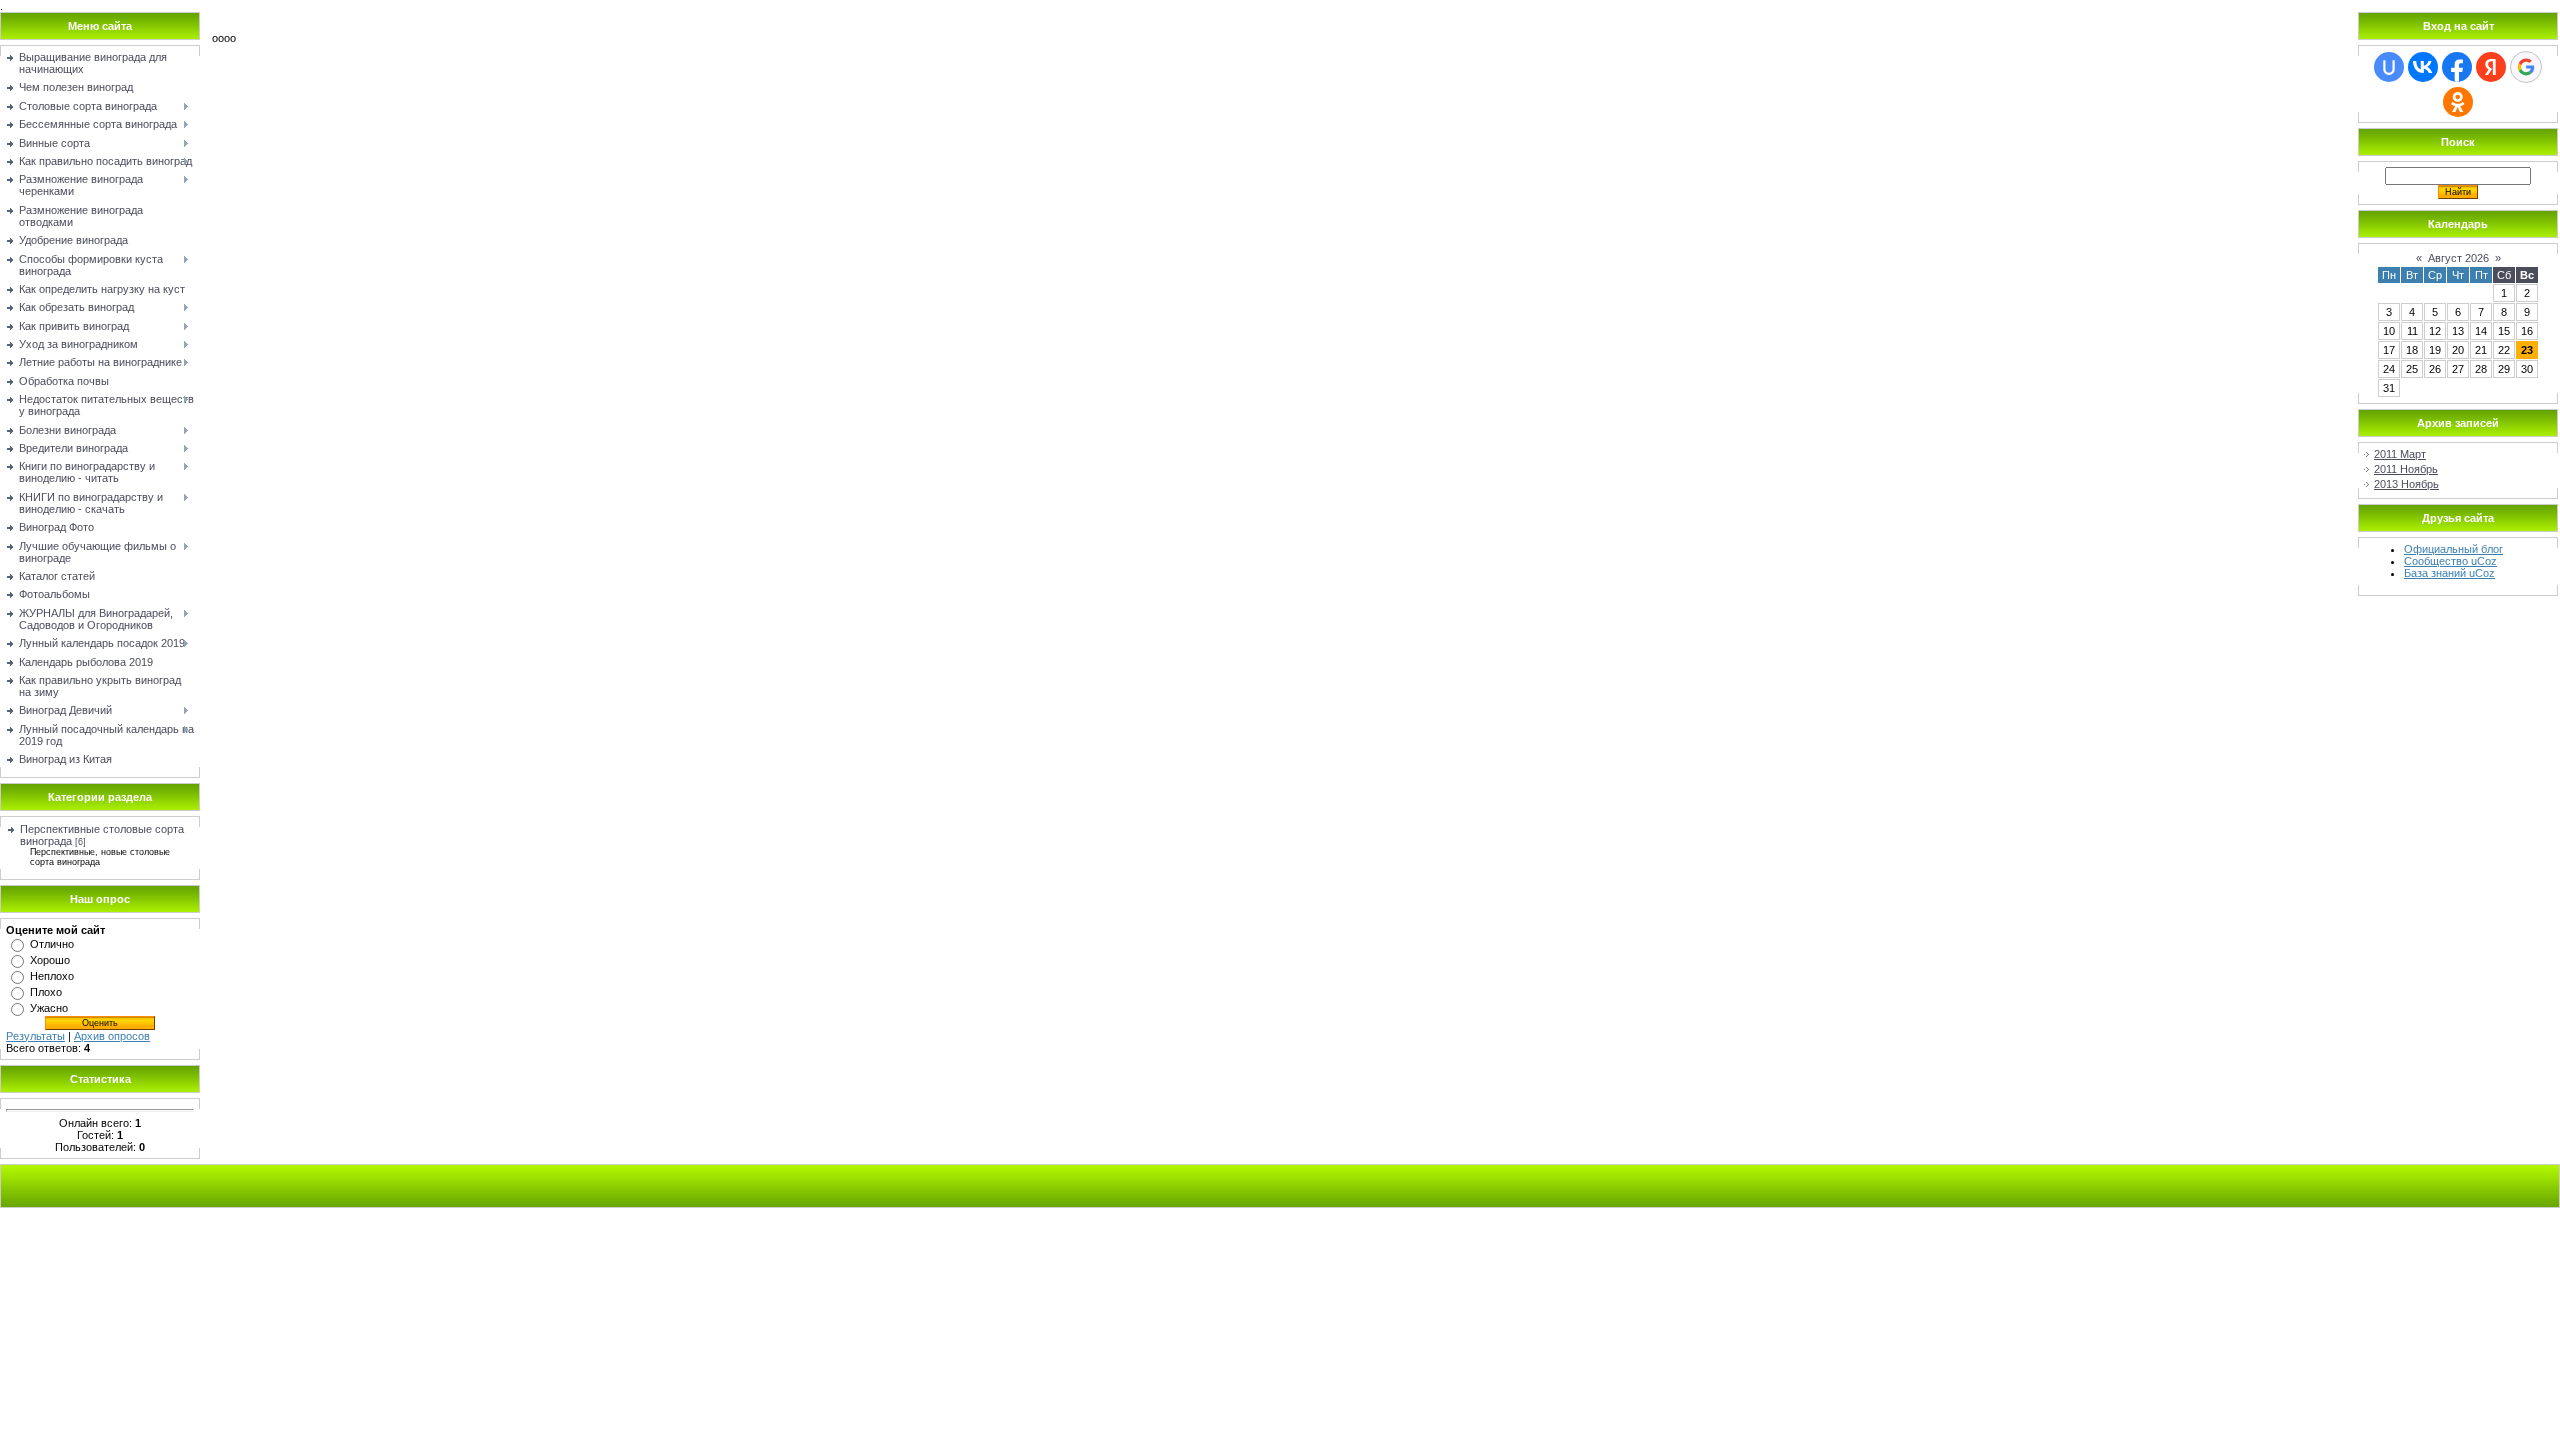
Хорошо (50, 960)
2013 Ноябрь (2406, 484)
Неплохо (52, 976)
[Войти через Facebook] (2457, 67)
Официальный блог (2453, 549)
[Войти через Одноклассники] (2458, 102)
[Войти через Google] (2526, 67)
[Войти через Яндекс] (2491, 67)
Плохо (46, 992)
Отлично (52, 944)
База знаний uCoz (2449, 573)
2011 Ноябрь (2406, 469)
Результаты (35, 1036)
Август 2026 (2458, 258)
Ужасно (49, 1008)
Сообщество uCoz (2450, 561)
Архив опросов (112, 1036)
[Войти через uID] (2389, 67)
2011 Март (2400, 454)
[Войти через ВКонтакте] (2423, 67)
